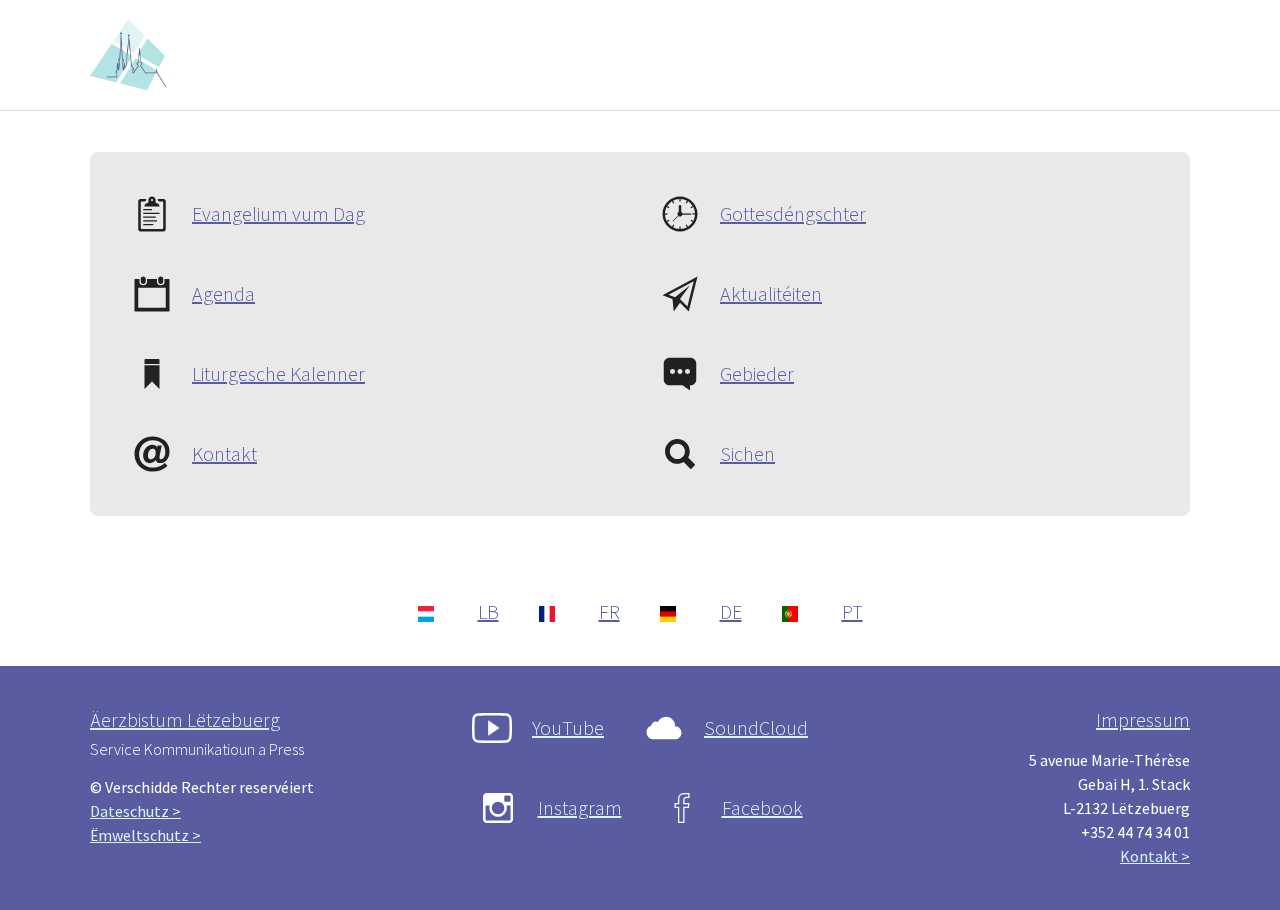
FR (609, 611)
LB (488, 611)
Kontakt (224, 453)
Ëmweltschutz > (145, 835)
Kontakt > (1155, 856)
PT (852, 611)
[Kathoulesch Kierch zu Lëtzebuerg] (131, 54)
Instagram (580, 807)
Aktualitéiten (771, 293)
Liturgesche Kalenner (278, 373)
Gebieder (757, 373)
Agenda (223, 293)
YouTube (568, 727)
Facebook (762, 807)
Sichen (747, 453)
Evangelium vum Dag (278, 213)
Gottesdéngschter (793, 213)
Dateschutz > (135, 811)
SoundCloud (756, 727)
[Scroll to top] (1236, 866)
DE (731, 611)
